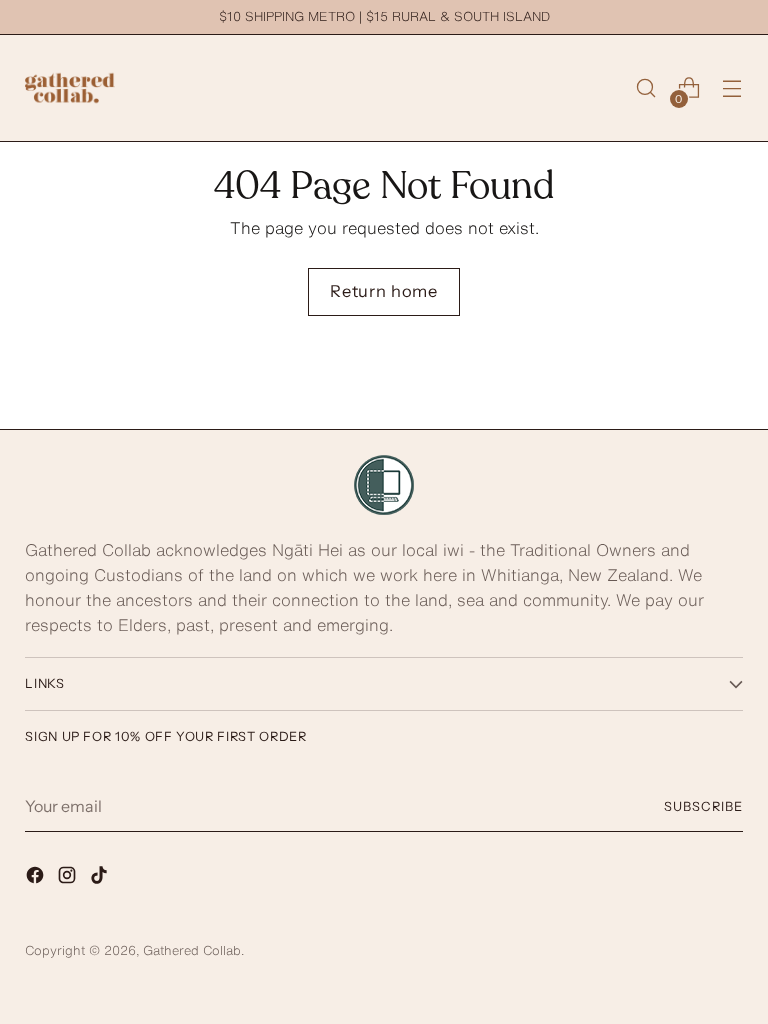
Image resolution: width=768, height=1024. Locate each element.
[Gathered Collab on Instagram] (69, 878)
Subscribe (703, 806)
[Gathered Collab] (70, 88)
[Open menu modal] (732, 88)
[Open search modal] (646, 88)
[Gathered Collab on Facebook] (37, 878)
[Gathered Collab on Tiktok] (101, 878)
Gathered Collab (192, 950)
